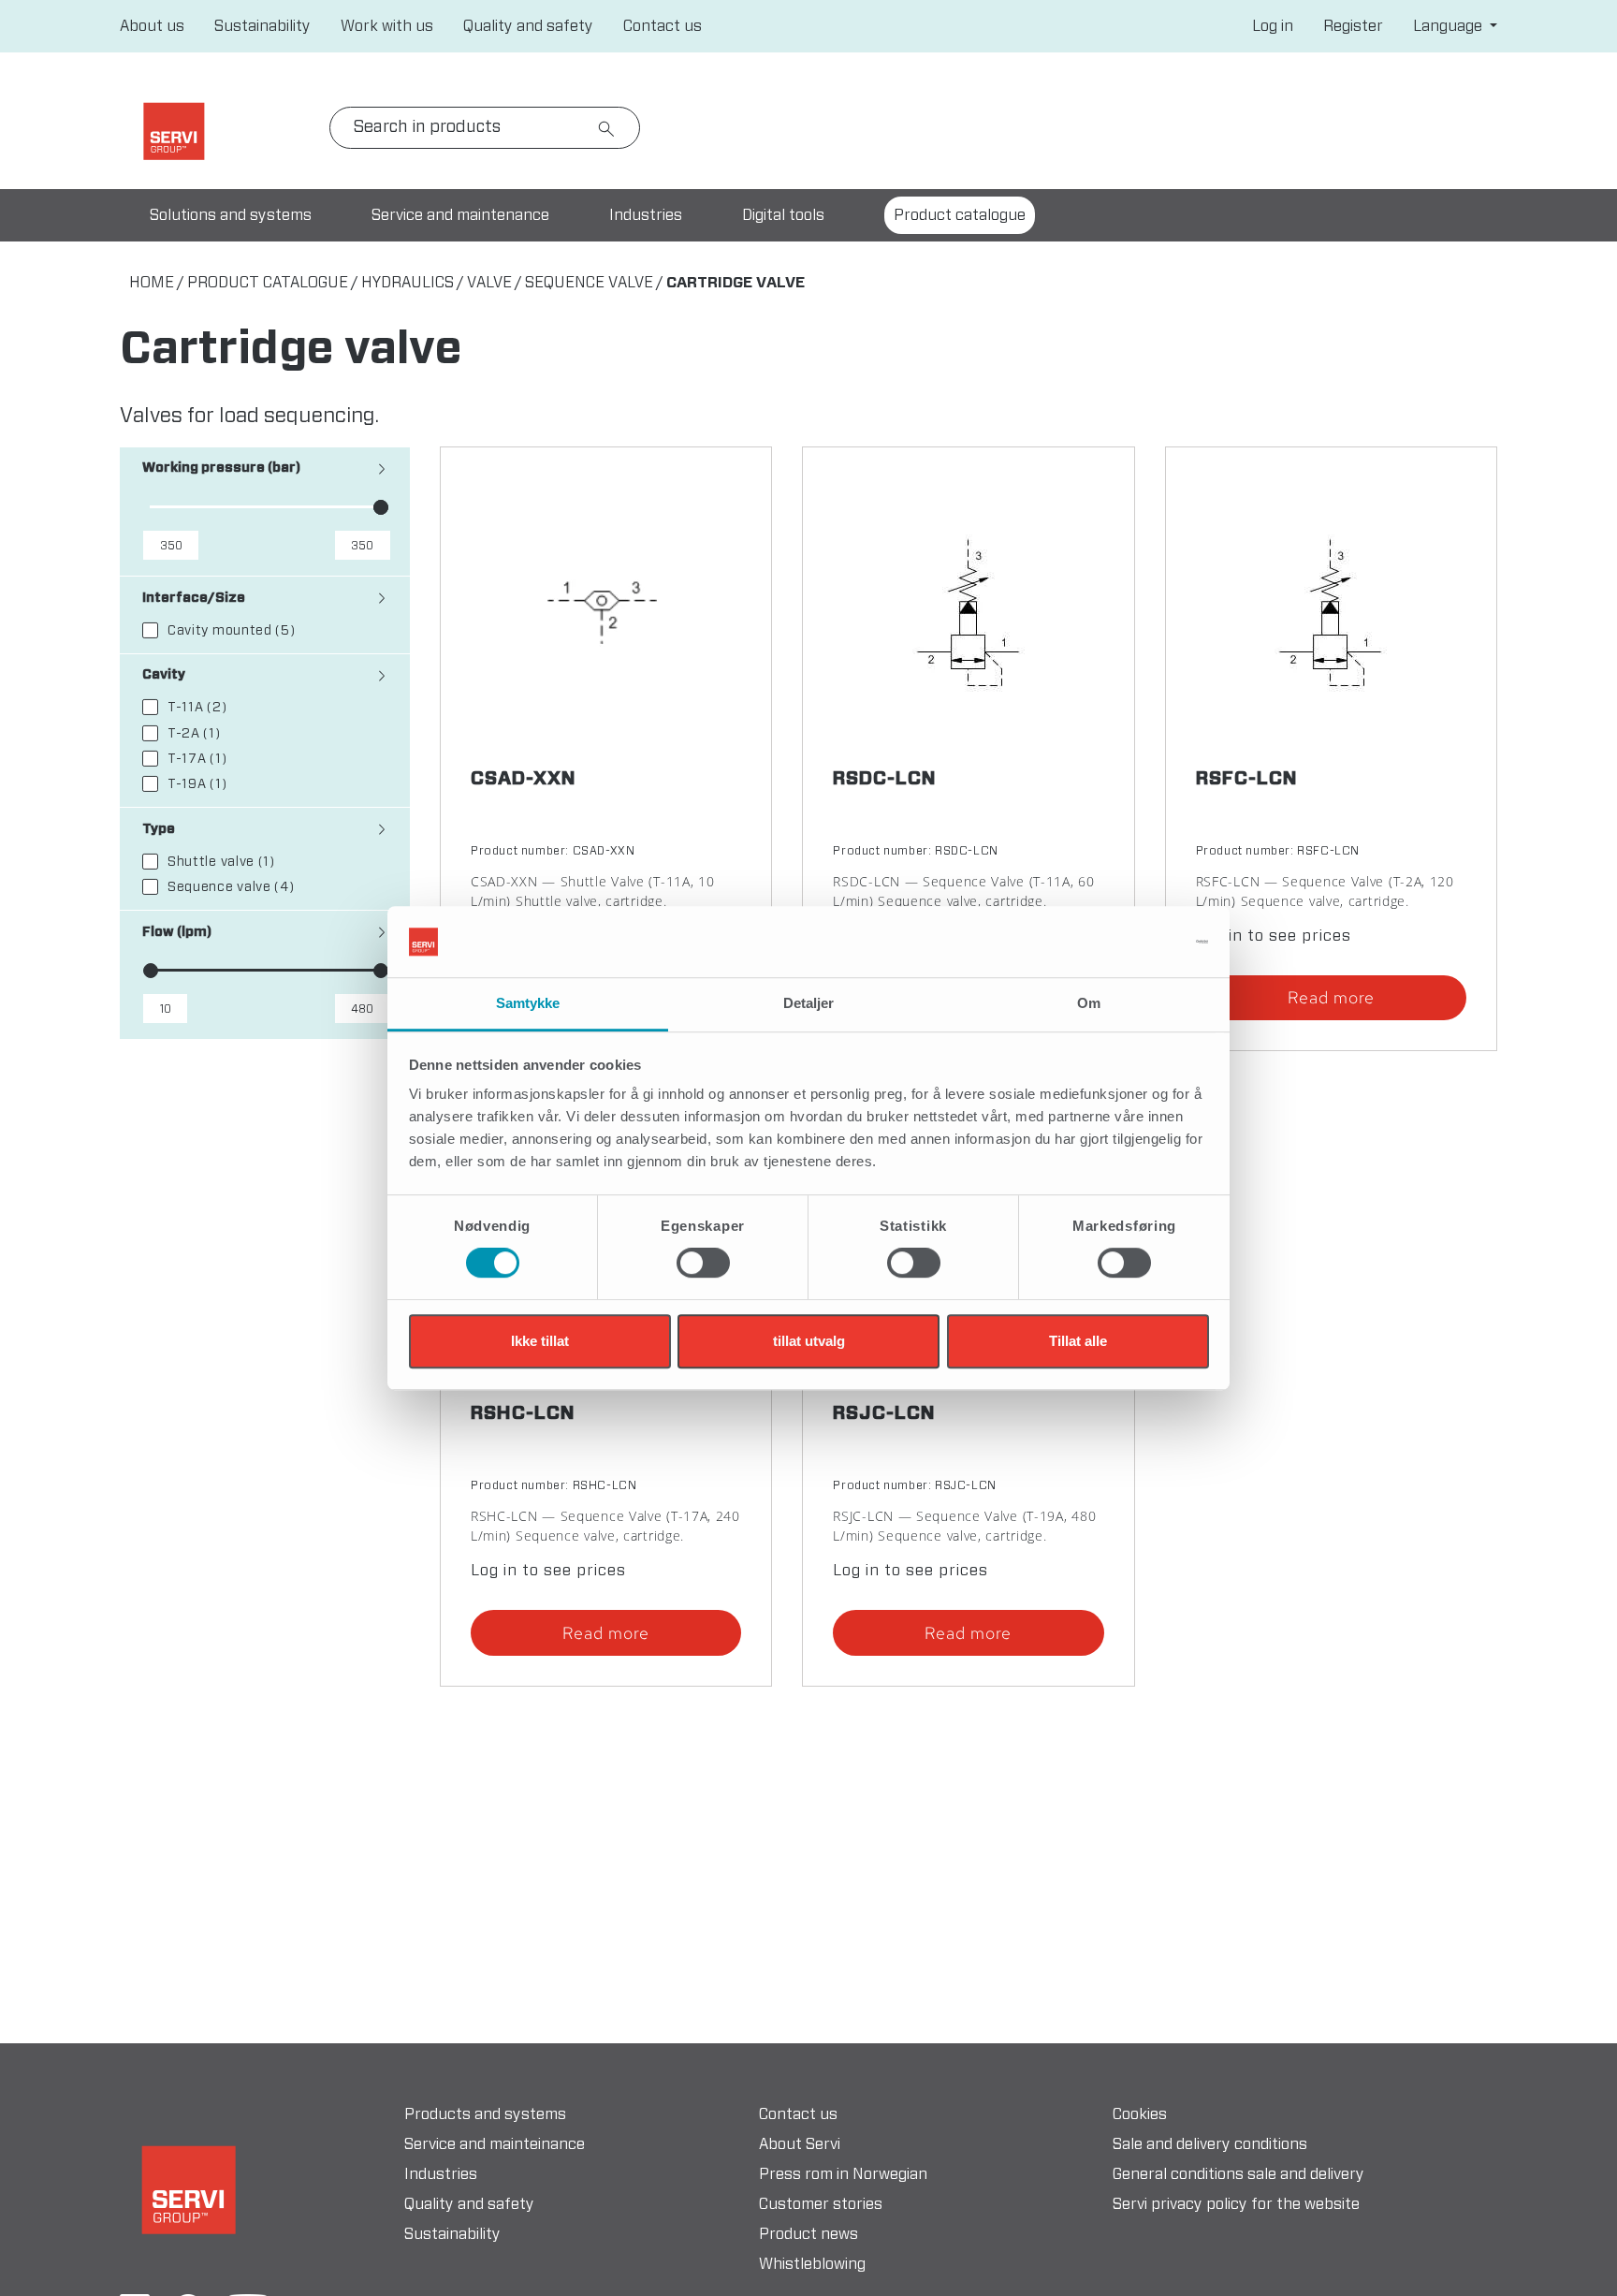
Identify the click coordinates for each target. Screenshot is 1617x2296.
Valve (489, 283)
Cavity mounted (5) (232, 631)
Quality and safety (528, 26)
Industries (646, 215)
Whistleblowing (812, 2264)
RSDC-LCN (885, 779)
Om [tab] (1089, 1004)
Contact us (663, 26)
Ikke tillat (540, 1341)
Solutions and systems (231, 215)
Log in (1273, 26)
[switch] (703, 1263)
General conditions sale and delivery (1238, 2174)
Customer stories (821, 2204)
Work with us (387, 26)
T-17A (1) (197, 759)
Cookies (1140, 2114)
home (152, 283)
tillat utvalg (809, 1341)
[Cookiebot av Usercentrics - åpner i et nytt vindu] (1127, 942)
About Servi (800, 2144)
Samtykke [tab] (528, 1004)
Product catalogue (268, 283)
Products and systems (485, 2114)
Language (1449, 26)
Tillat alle (1078, 1341)
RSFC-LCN (1247, 779)
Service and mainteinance (495, 2144)
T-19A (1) (197, 784)
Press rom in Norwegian (843, 2174)
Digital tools (783, 215)
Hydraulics (408, 283)
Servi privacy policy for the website (1236, 2204)
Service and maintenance (460, 215)
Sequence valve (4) (231, 887)
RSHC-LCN (523, 1413)
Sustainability (262, 26)
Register (1353, 26)
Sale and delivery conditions (1210, 2144)
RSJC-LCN (884, 1413)
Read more (1331, 997)
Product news (808, 2234)
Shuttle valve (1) (221, 862)
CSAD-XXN (524, 779)
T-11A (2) (197, 708)
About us (152, 26)
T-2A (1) (194, 734)
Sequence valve (589, 283)
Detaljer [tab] (809, 1004)
